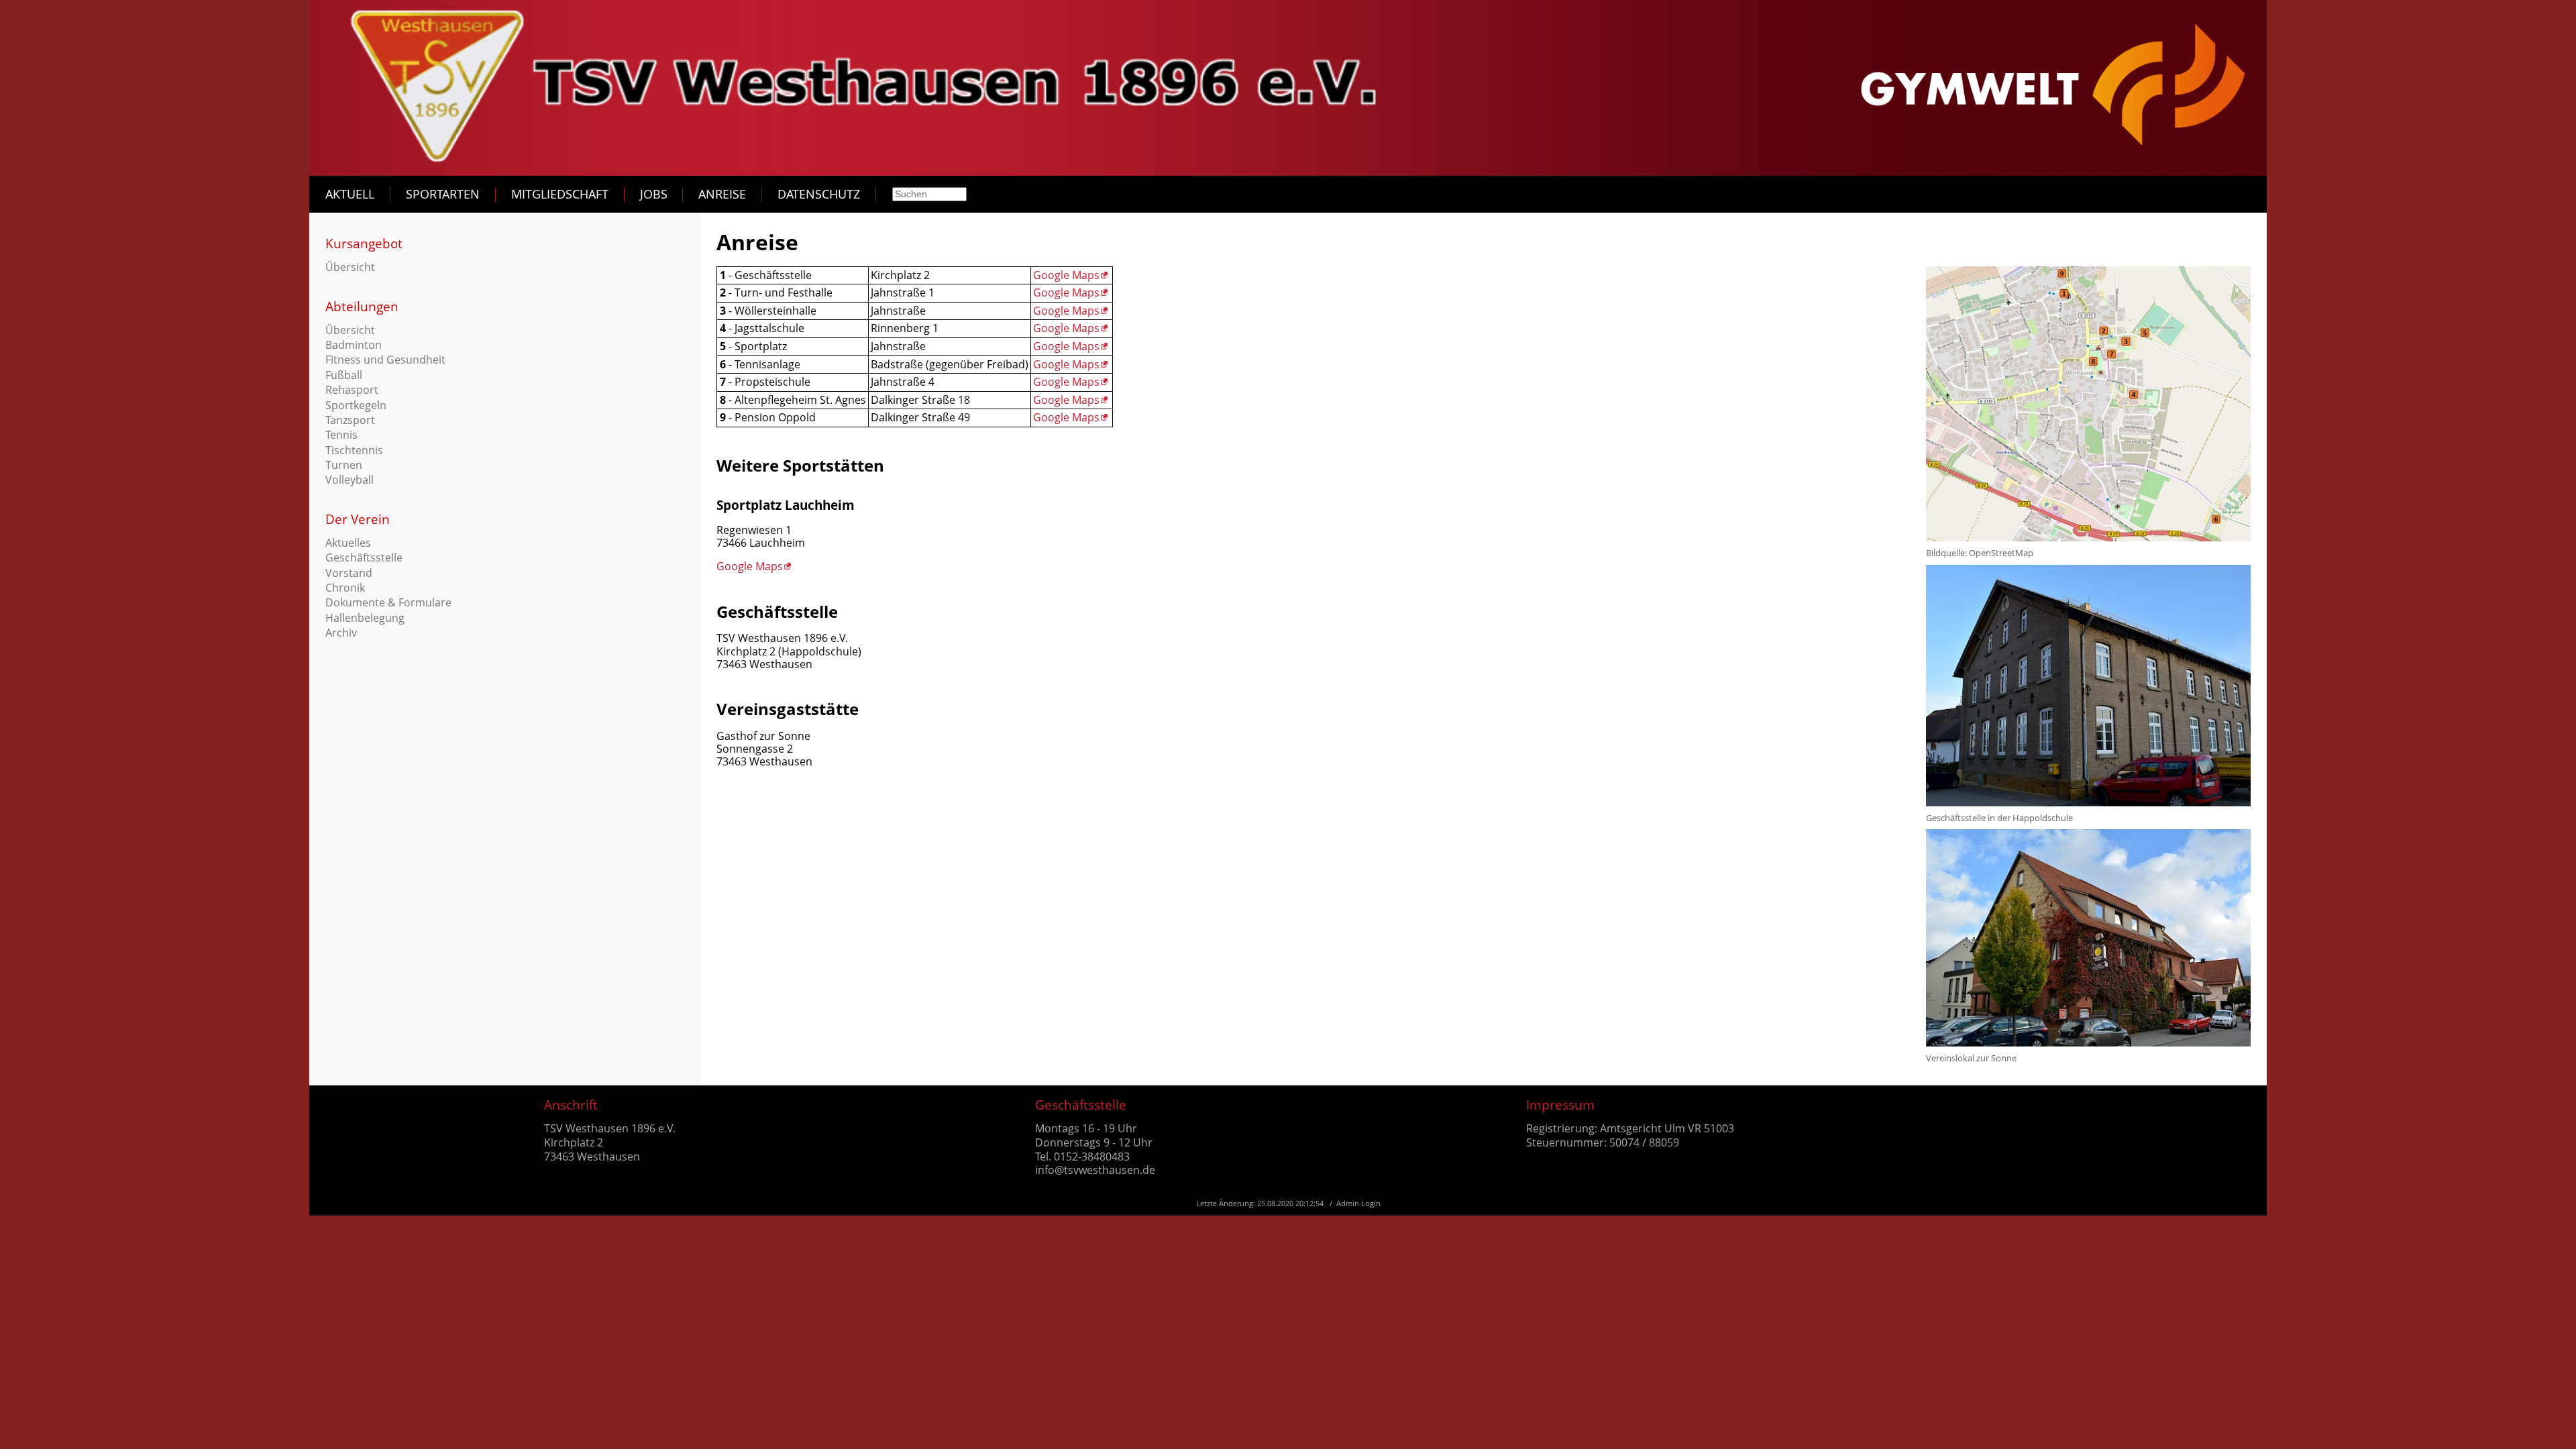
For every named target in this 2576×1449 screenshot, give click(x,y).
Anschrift (571, 1105)
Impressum (1560, 1105)
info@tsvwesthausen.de (1095, 1170)
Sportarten (443, 194)
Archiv (341, 633)
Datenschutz (819, 194)
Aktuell (350, 194)
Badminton (354, 345)
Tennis (341, 435)
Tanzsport (350, 420)
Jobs (654, 194)
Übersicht (350, 267)
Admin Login (1358, 1203)
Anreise (722, 194)
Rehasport (352, 390)
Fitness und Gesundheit (385, 360)
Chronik (345, 588)
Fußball (344, 375)
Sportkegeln (356, 405)
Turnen (344, 465)
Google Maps (1066, 275)
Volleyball (350, 480)
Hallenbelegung (365, 618)
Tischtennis (354, 450)
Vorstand (349, 573)
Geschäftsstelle (364, 557)
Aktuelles (348, 543)
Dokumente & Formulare (388, 602)
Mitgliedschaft (560, 194)
